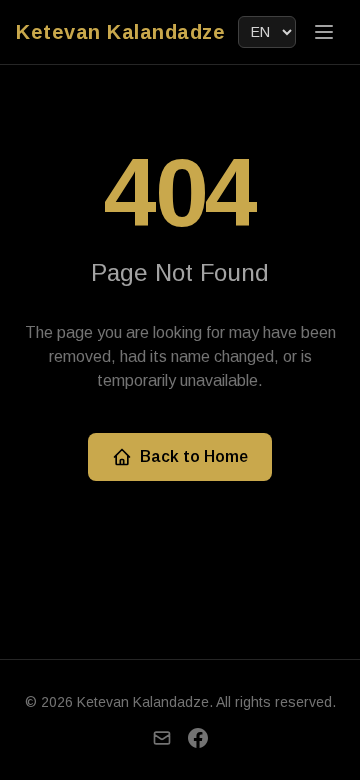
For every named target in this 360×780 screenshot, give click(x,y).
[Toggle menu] (324, 32)
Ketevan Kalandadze (120, 32)
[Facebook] (198, 738)
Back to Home (194, 456)
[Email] (162, 738)
